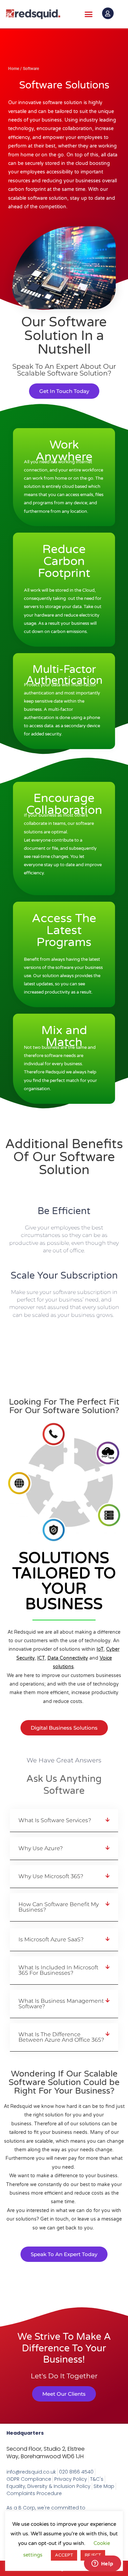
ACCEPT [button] (64, 2555)
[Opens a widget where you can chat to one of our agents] (102, 2564)
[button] (89, 14)
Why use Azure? (41, 1848)
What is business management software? (61, 2004)
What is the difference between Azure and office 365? (61, 2037)
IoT (100, 1649)
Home (14, 69)
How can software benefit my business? (59, 1907)
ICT (41, 1658)
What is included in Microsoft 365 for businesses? (58, 1970)
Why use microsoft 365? (51, 1876)
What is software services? (55, 1820)
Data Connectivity (68, 1658)
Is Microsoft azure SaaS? (51, 1939)
